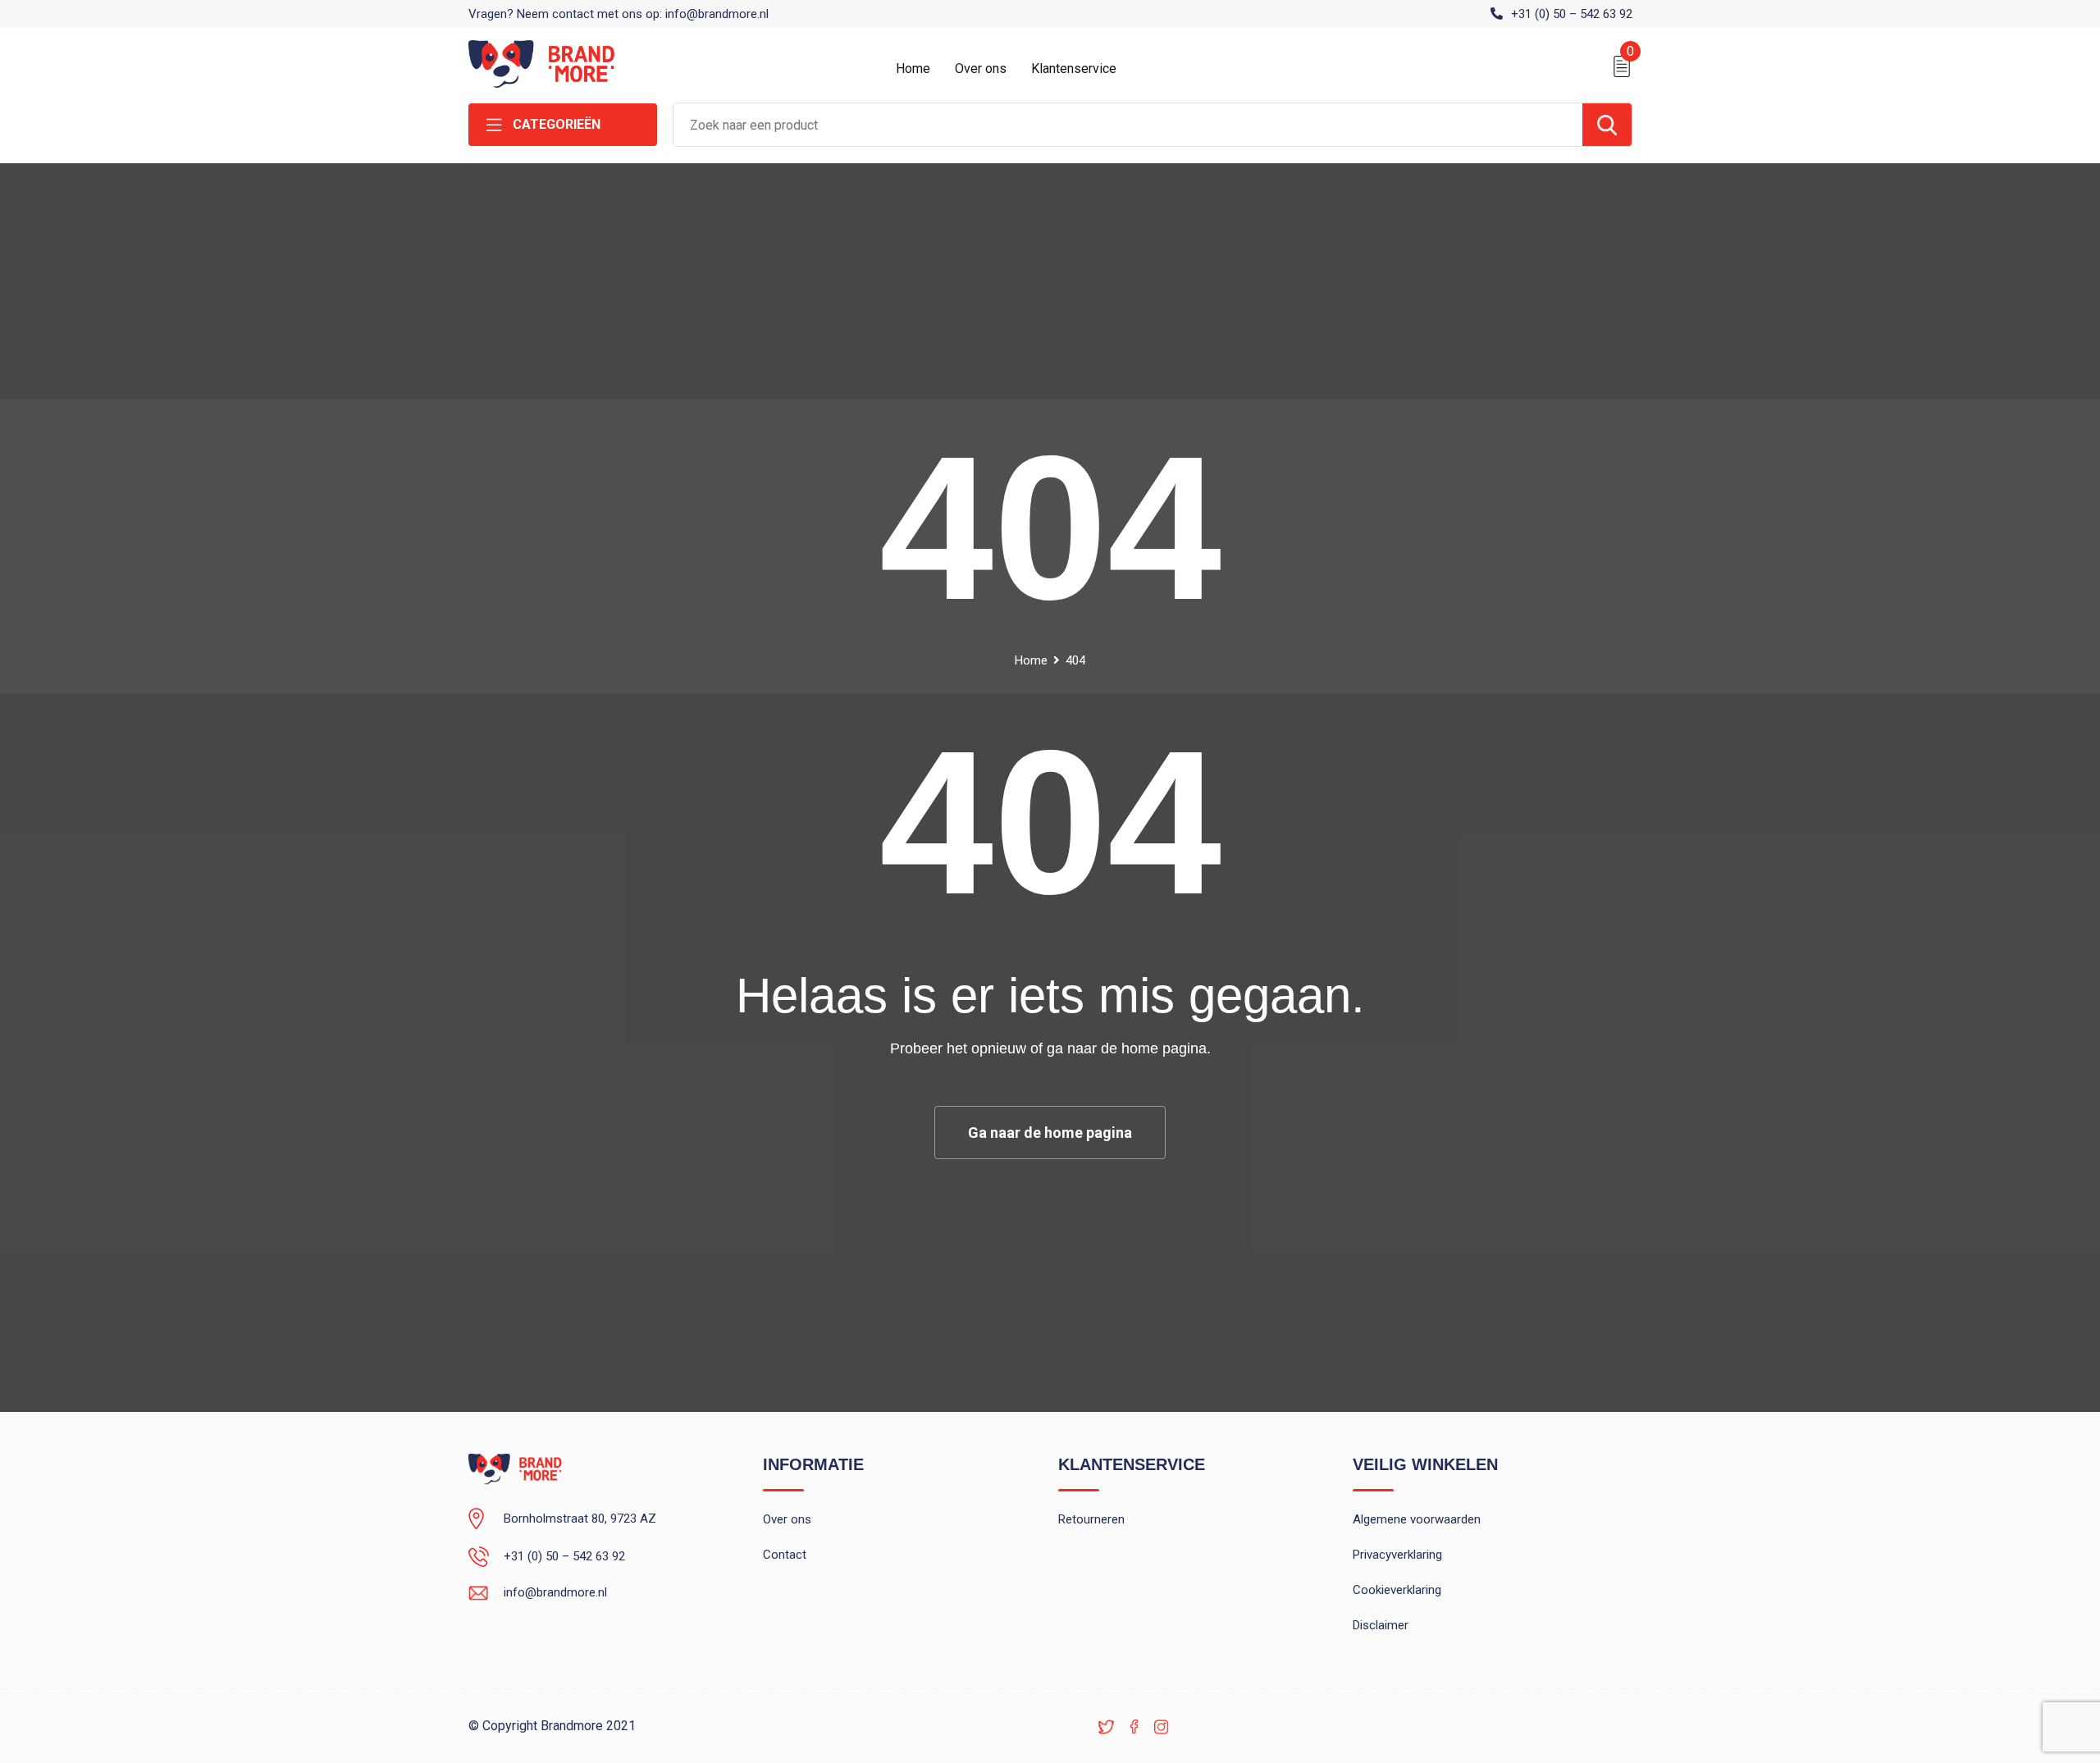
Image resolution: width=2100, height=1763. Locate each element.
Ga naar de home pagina (1050, 1133)
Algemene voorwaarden (1417, 1519)
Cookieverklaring (1397, 1590)
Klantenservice (1074, 69)
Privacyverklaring (1397, 1555)
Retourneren (1091, 1519)
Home (913, 69)
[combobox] (1128, 125)
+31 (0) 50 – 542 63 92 (1572, 14)
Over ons (981, 69)
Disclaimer (1381, 1625)
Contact (785, 1555)
